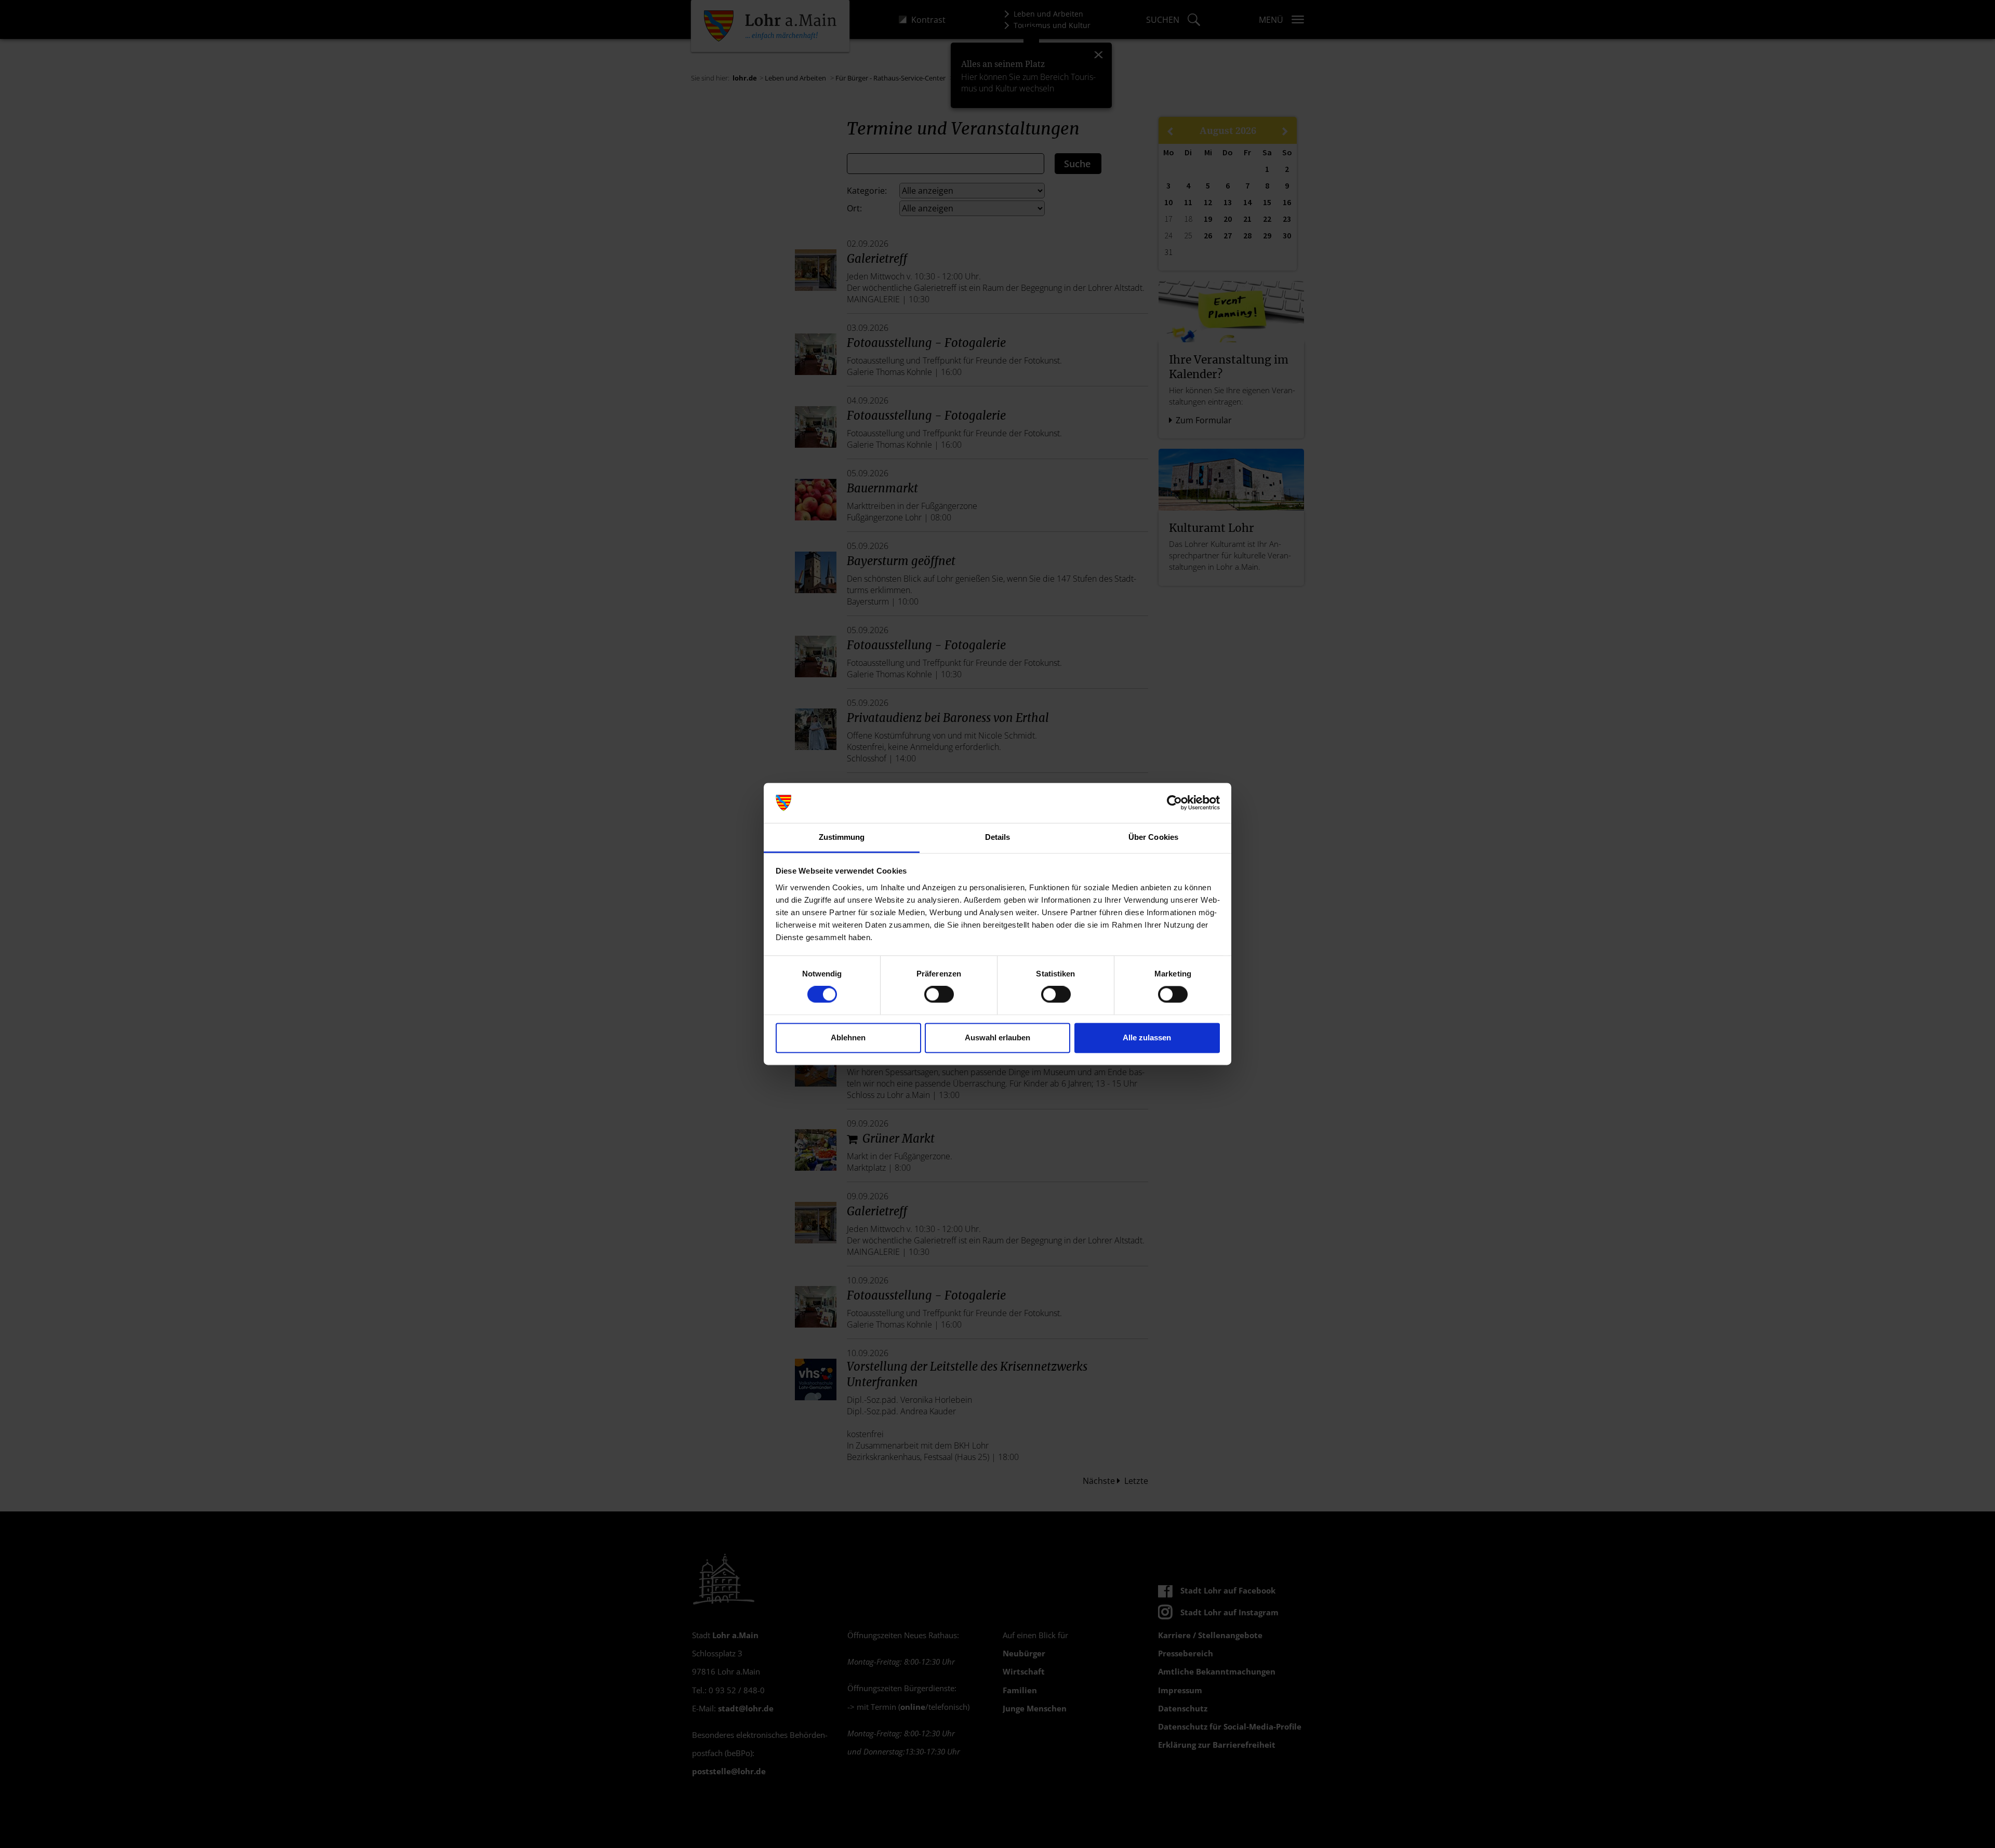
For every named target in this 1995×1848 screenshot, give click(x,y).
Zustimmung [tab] (842, 837)
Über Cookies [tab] (1153, 837)
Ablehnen (848, 1037)
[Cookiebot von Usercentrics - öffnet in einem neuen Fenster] (1174, 803)
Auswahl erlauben (997, 1037)
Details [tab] (998, 837)
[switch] (939, 995)
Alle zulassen (1147, 1037)
